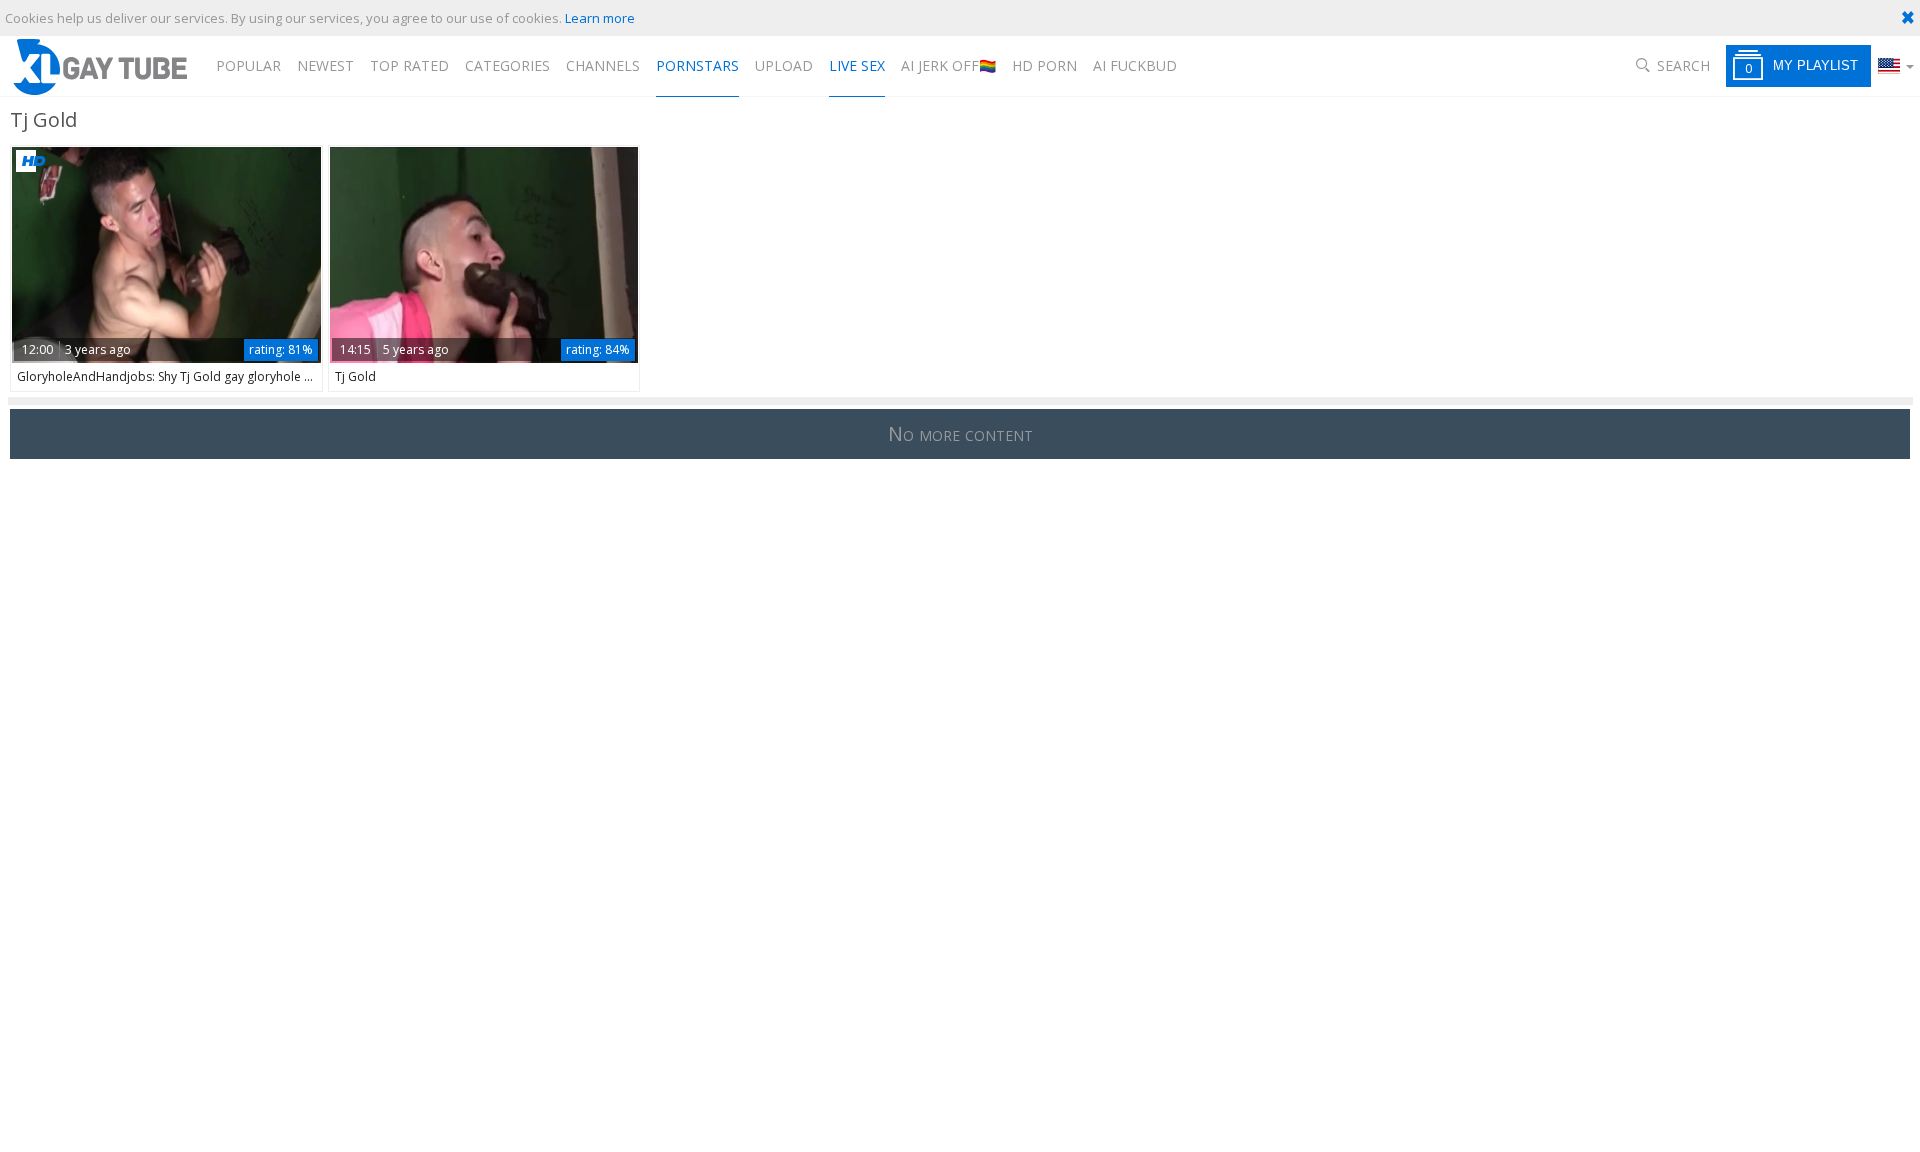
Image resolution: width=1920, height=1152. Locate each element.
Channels (603, 65)
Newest (325, 65)
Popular (248, 65)
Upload (784, 65)
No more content (960, 433)
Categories (507, 65)
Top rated (409, 65)
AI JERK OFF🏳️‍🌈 (948, 65)
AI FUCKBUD (1135, 65)
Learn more (600, 18)
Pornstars (697, 65)
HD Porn (1044, 65)
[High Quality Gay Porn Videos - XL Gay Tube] (99, 66)
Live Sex (857, 65)
